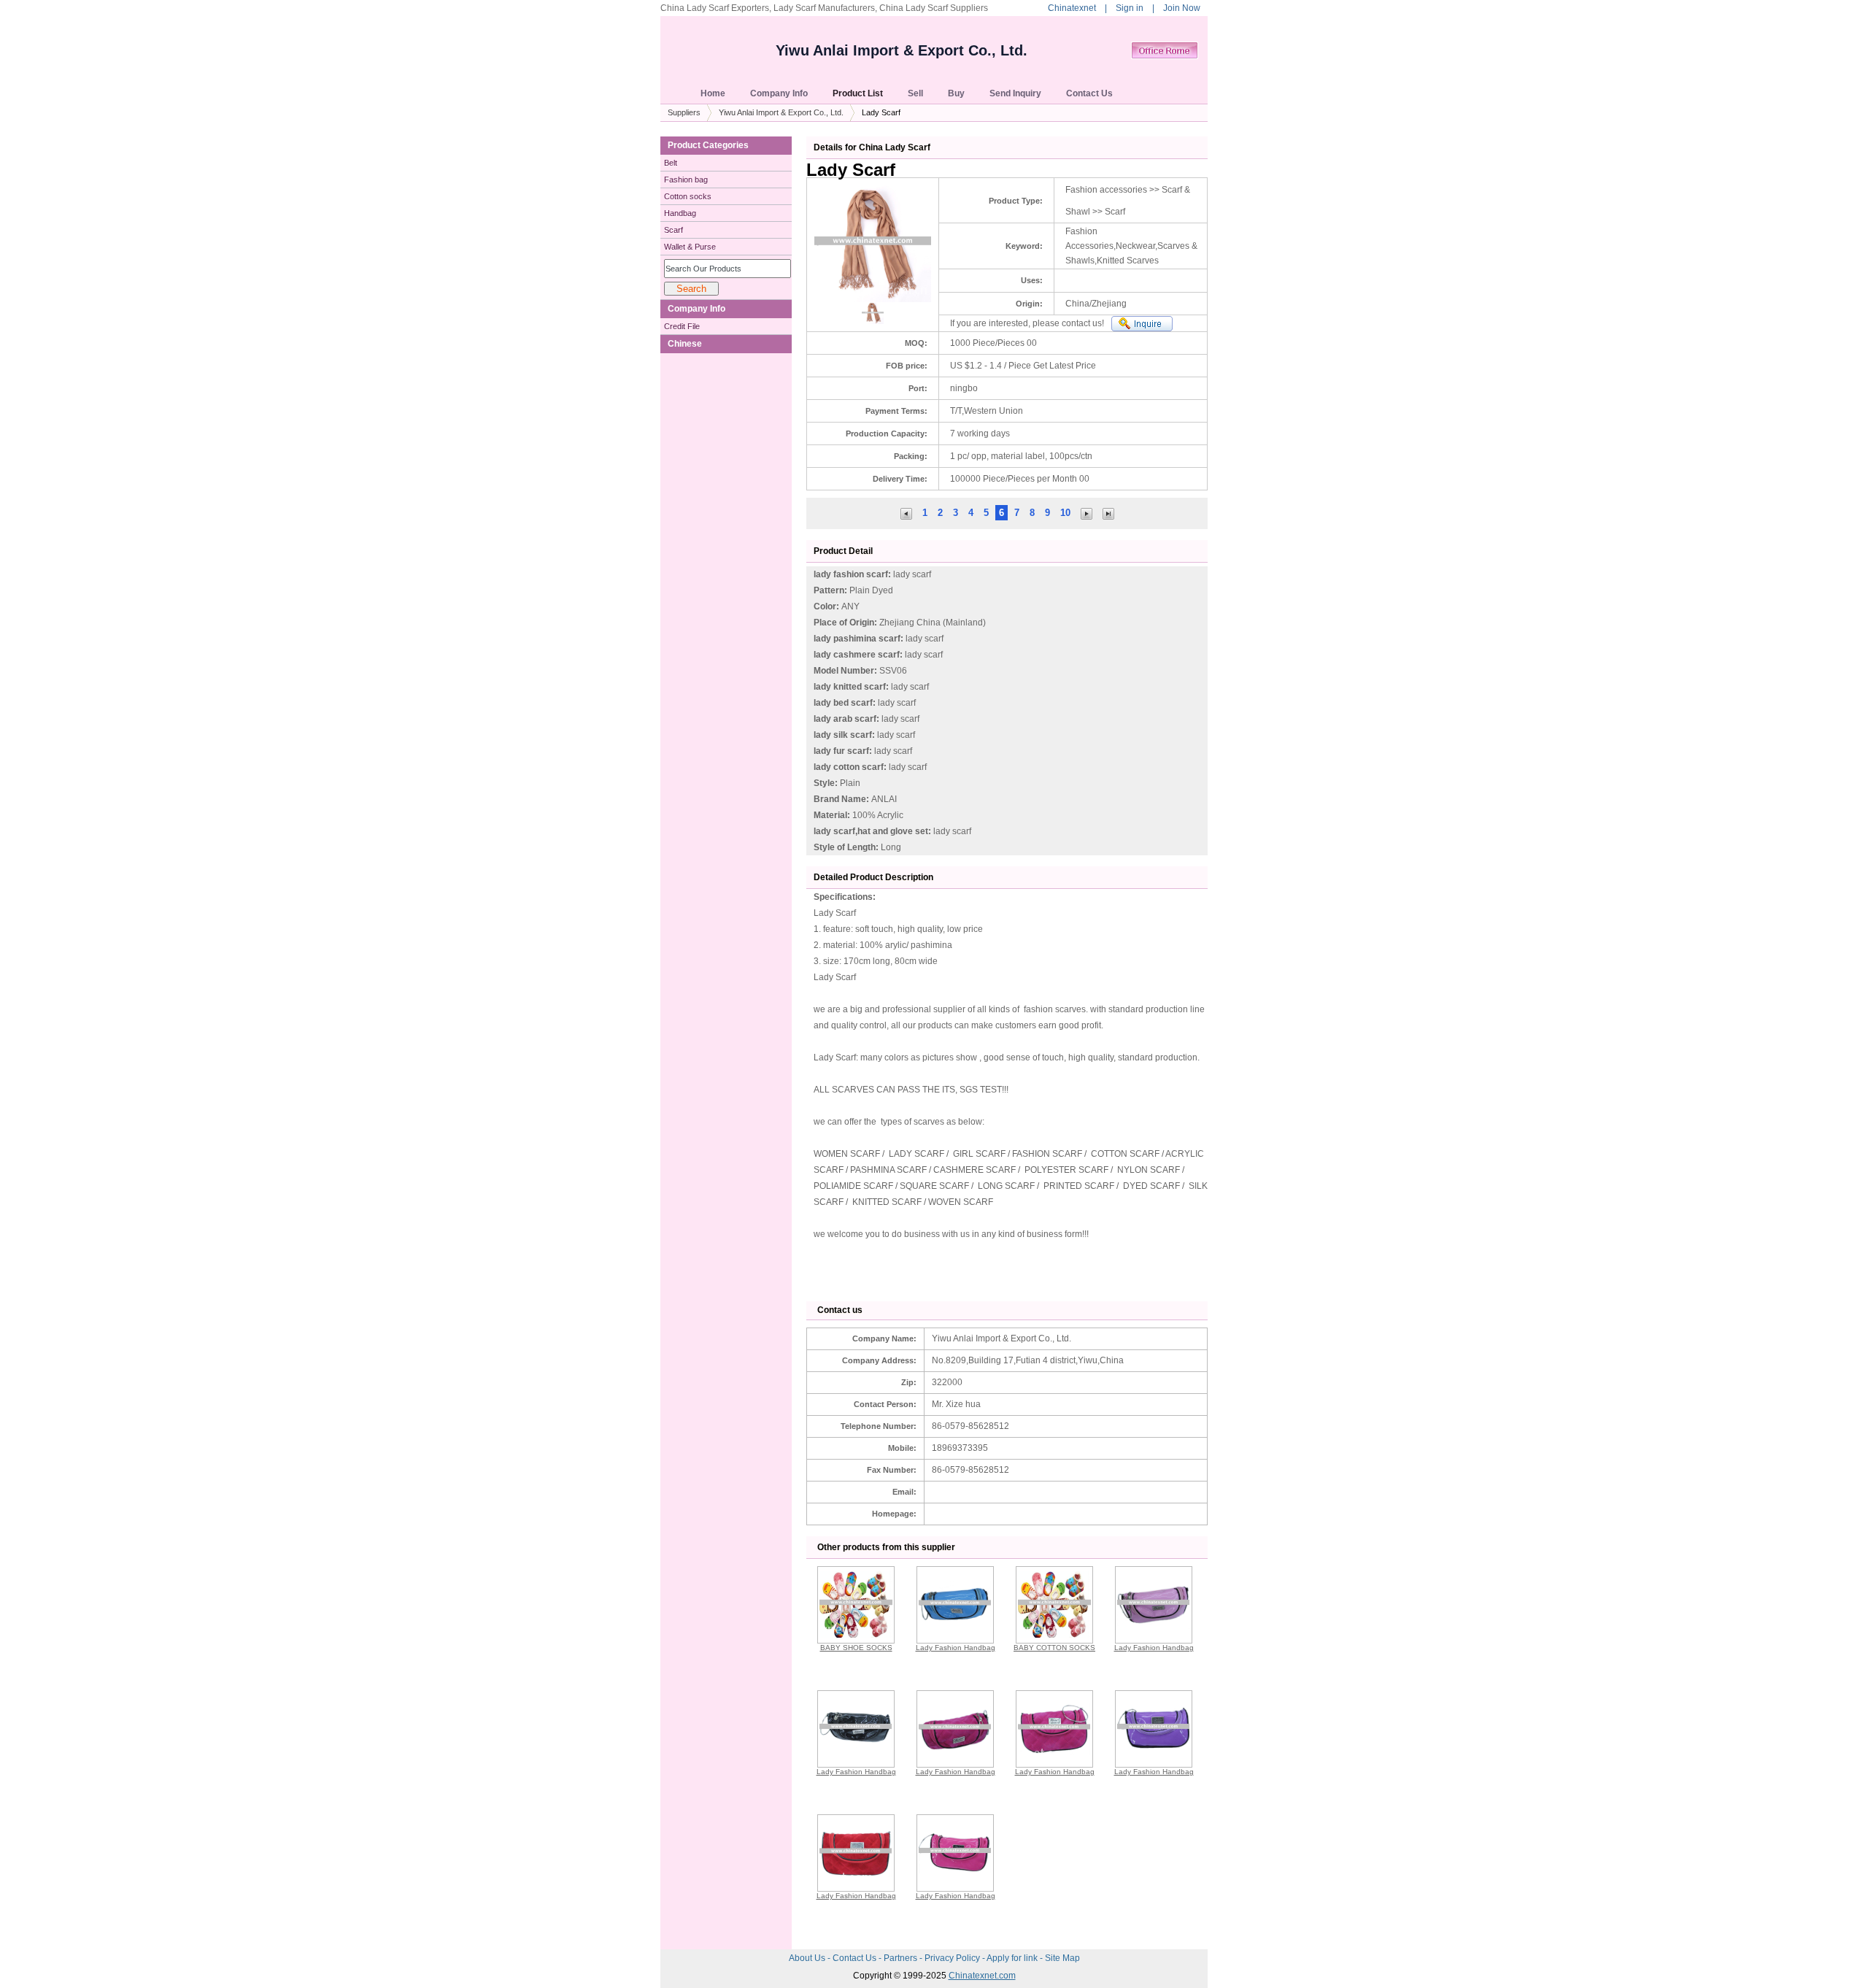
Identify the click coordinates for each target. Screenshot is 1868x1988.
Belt (671, 163)
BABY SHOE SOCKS (856, 1648)
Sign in (1130, 8)
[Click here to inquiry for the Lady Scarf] (1142, 324)
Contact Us (856, 1958)
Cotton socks (688, 196)
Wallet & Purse (690, 247)
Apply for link (1013, 1958)
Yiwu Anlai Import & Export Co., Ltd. (902, 50)
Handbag (680, 213)
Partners (902, 1958)
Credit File (682, 326)
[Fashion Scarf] (906, 513)
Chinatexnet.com (982, 1976)
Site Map (1062, 1958)
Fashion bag (686, 180)
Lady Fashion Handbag (956, 1648)
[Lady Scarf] (1108, 513)
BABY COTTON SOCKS (1054, 1648)
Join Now (1182, 8)
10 (1065, 513)
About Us (808, 1958)
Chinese (685, 344)
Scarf (674, 230)
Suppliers (684, 112)
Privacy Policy (953, 1958)
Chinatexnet (1072, 8)
